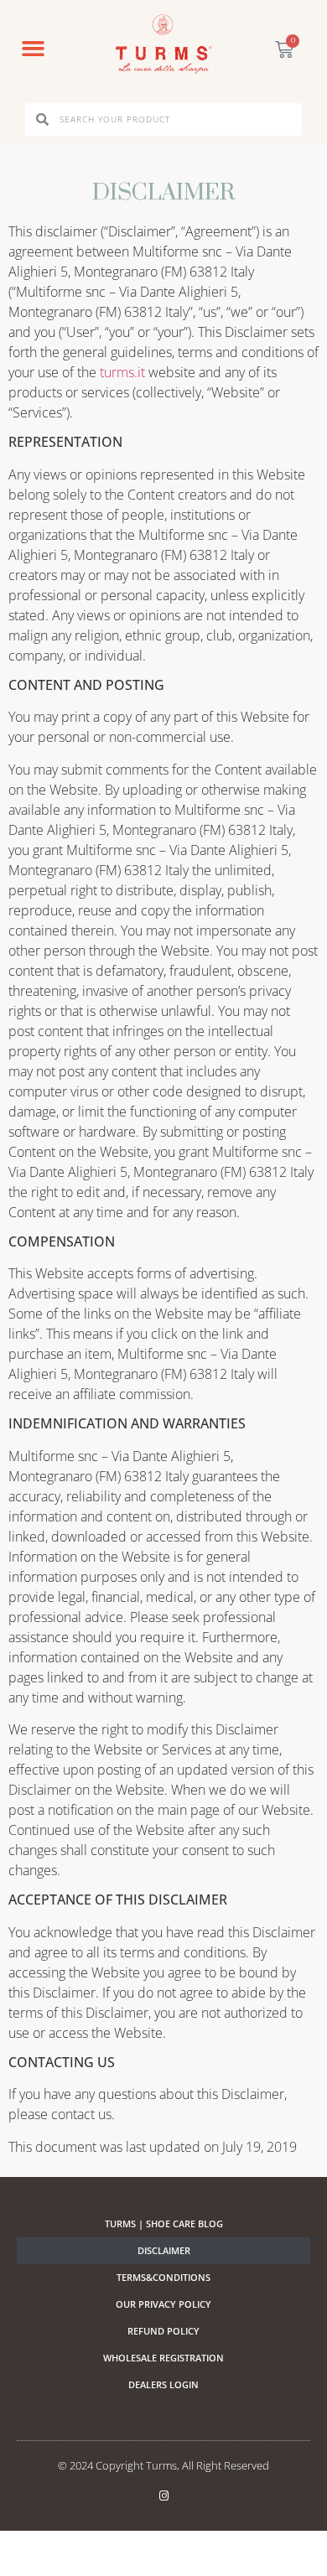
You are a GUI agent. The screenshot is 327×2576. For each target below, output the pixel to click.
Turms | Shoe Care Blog (164, 2224)
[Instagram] (164, 2496)
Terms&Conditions (163, 2277)
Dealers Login (163, 2384)
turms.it (122, 372)
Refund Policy (163, 2331)
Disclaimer (164, 2250)
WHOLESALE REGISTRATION (163, 2358)
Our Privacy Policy (163, 2304)
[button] (33, 49)
